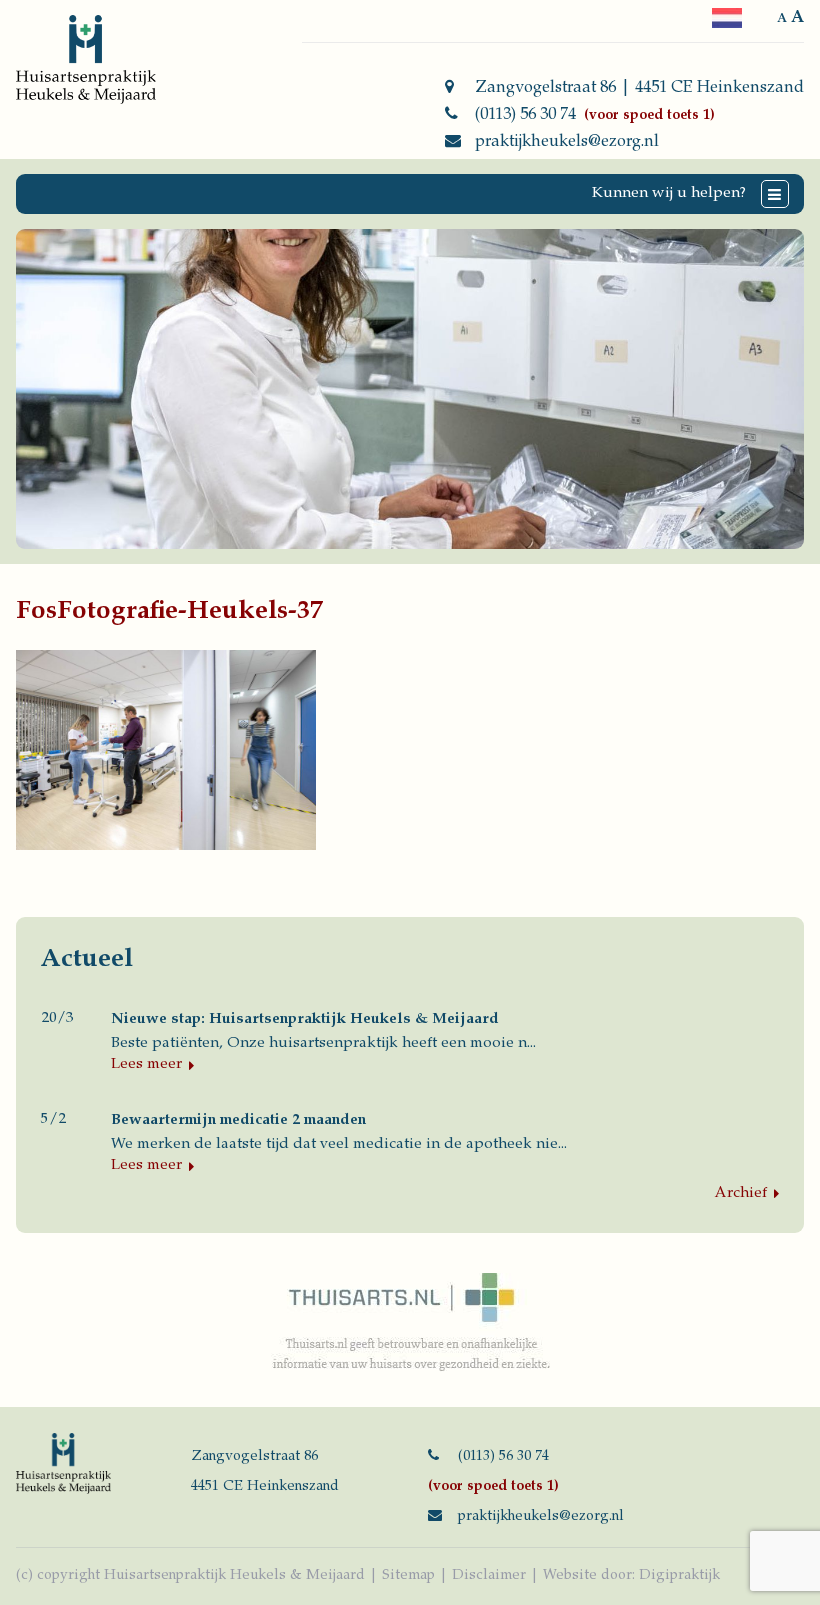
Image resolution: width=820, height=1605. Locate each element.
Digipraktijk (679, 1576)
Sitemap (408, 1576)
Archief (741, 1193)
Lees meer (146, 1064)
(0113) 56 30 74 (525, 115)
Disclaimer (489, 1576)
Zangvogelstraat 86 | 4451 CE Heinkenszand (639, 88)
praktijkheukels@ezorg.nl (567, 142)
